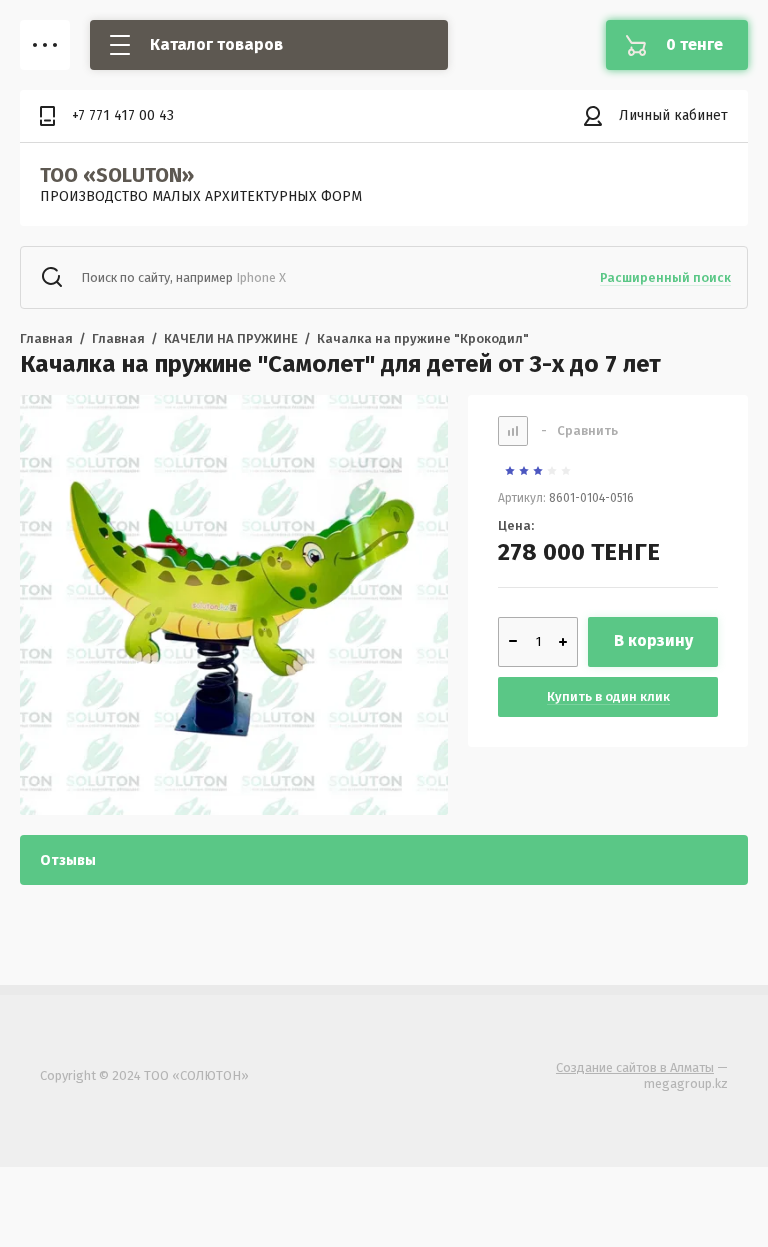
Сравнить (579, 430)
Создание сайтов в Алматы (635, 1067)
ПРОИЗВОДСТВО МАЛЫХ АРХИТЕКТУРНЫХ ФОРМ (201, 196)
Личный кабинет (673, 115)
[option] (234, 605)
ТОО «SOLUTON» (117, 175)
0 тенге (694, 44)
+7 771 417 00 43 (123, 115)
